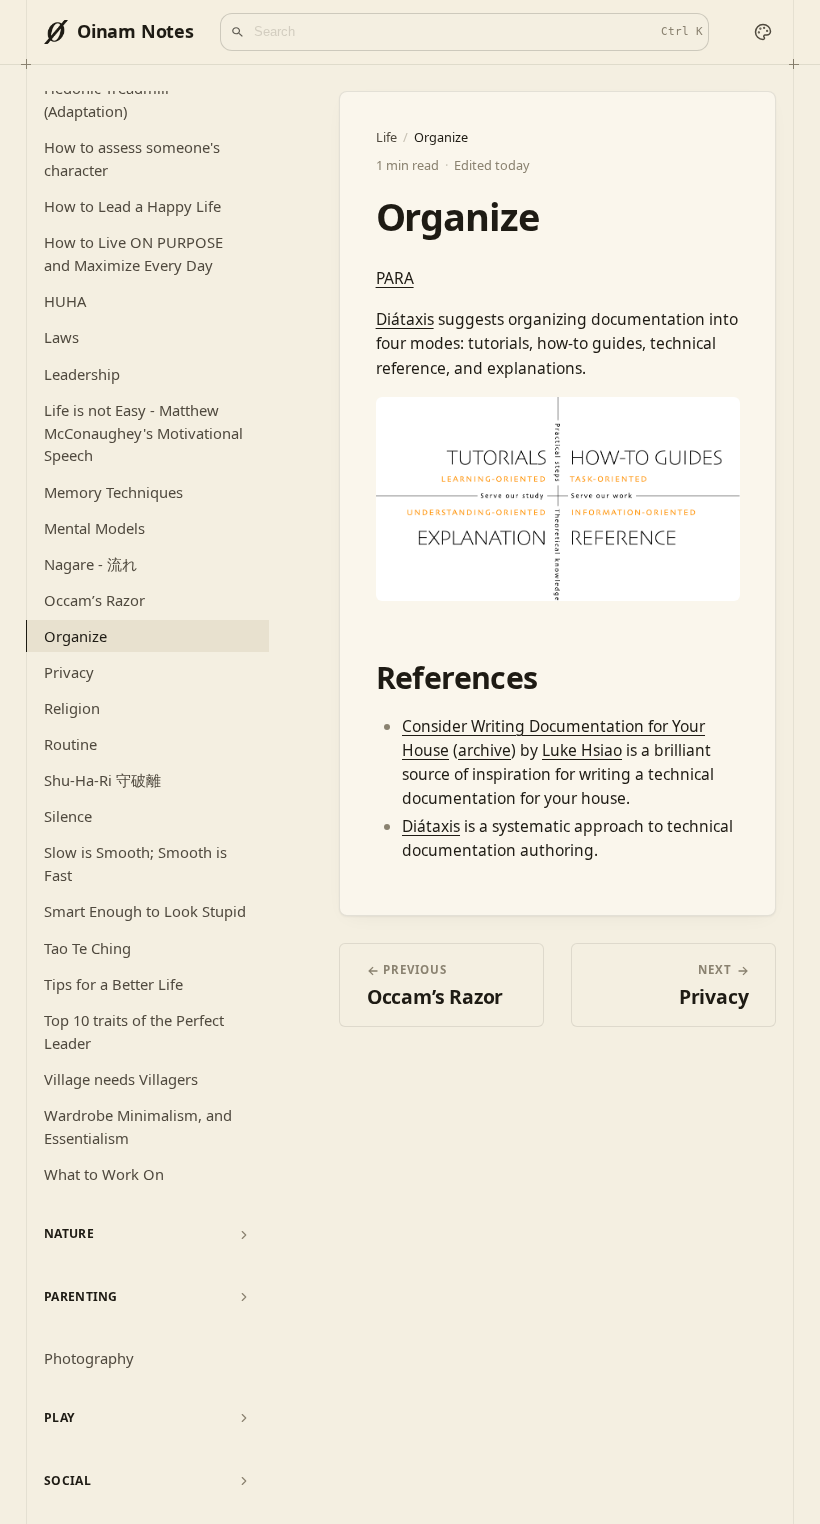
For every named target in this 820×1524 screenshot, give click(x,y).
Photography (89, 1358)
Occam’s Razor (94, 600)
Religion (72, 708)
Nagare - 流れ (90, 564)
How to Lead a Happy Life (132, 206)
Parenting (81, 1296)
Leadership (82, 374)
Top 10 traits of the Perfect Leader (134, 1031)
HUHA (65, 301)
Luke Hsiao (582, 750)
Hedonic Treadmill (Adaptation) (106, 99)
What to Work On (104, 1174)
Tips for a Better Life (113, 984)
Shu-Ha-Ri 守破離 (102, 780)
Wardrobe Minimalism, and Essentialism (138, 1126)
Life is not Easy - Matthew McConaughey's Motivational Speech (143, 433)
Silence (68, 816)
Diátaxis (405, 319)
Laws (61, 337)
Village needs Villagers (121, 1079)
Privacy (69, 672)
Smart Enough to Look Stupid (145, 911)
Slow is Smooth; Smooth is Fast (135, 863)
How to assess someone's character (132, 158)
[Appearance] (762, 32)
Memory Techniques (113, 492)
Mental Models (94, 528)
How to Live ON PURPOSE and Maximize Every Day (133, 253)
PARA (395, 278)
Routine (70, 744)
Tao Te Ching (87, 948)
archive (484, 750)
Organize (75, 636)
